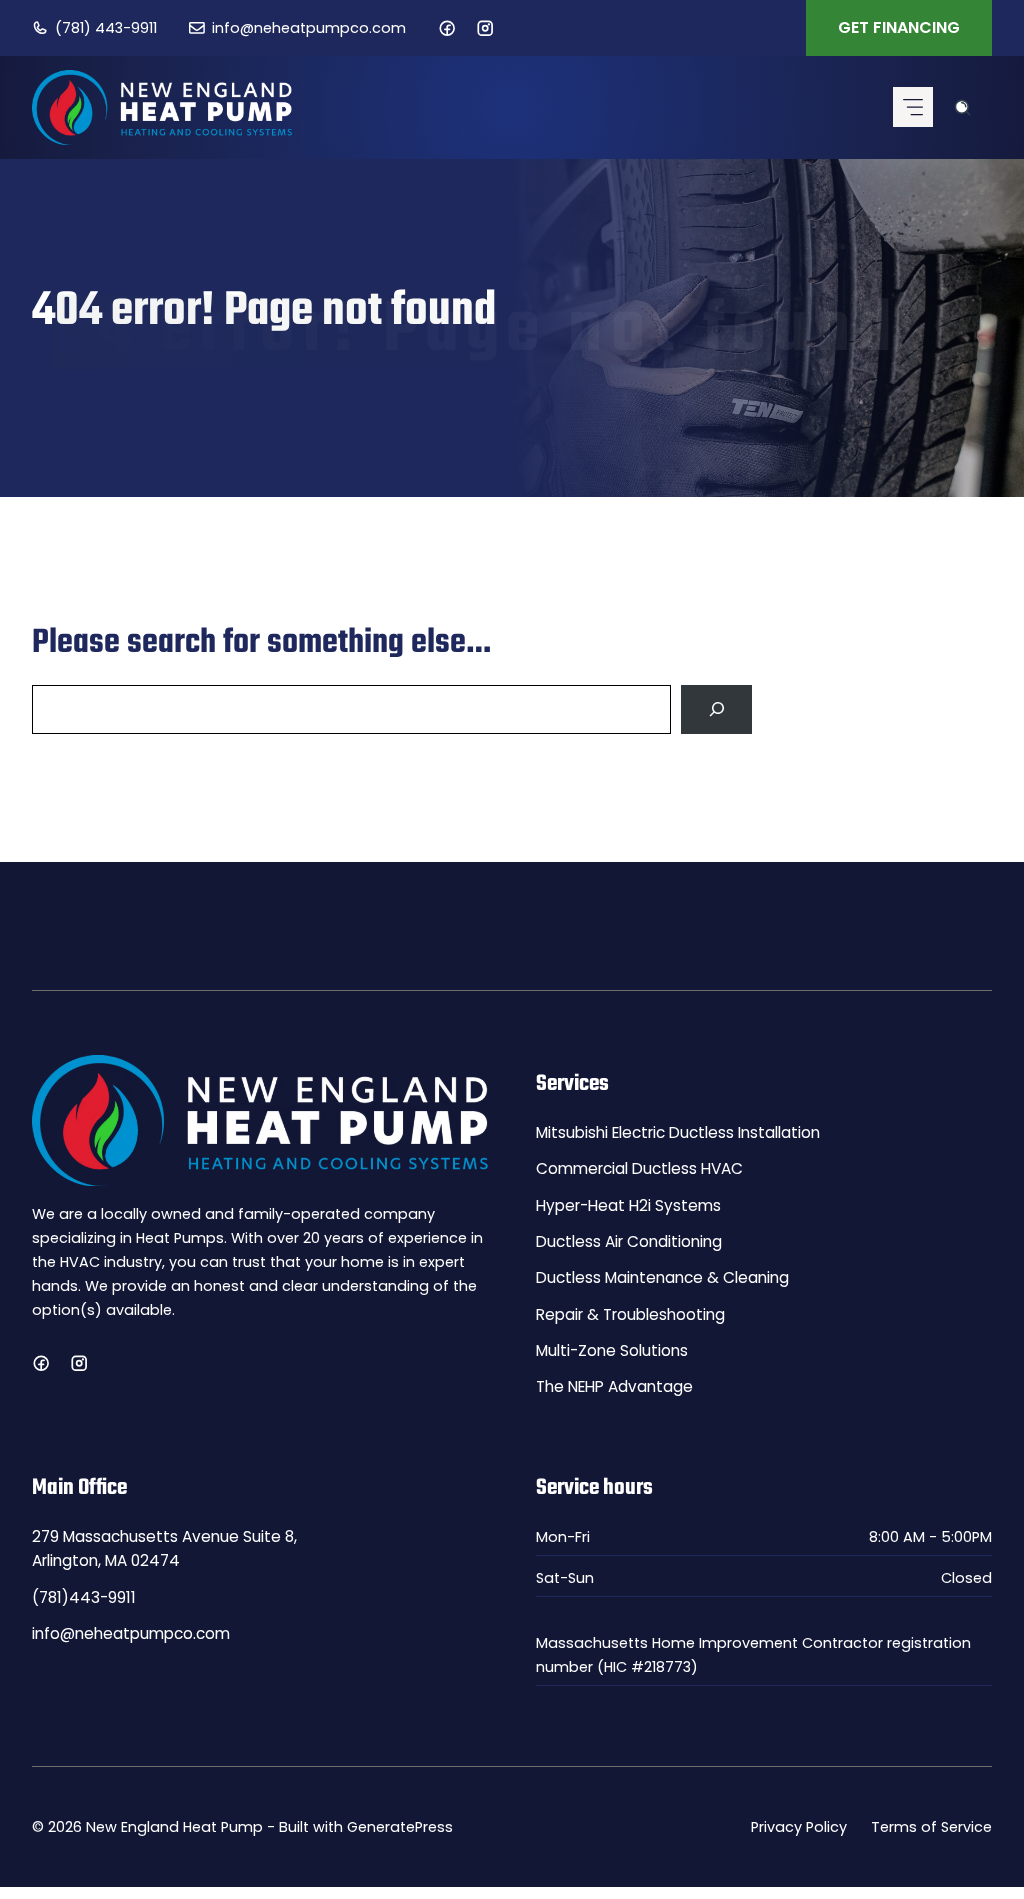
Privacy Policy (799, 1827)
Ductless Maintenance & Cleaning (662, 1277)
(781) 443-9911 (106, 28)
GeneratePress (400, 1827)
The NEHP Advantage (614, 1386)
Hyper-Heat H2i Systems (628, 1205)
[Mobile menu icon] (913, 107)
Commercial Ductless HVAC (639, 1168)
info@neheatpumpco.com (309, 28)
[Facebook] (447, 28)
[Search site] (962, 107)
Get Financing (899, 27)
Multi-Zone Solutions (612, 1350)
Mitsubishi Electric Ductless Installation (678, 1132)
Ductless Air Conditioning (629, 1241)
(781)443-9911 (84, 1597)
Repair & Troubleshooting (630, 1314)
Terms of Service (931, 1827)
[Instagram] (485, 28)
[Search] (716, 709)
